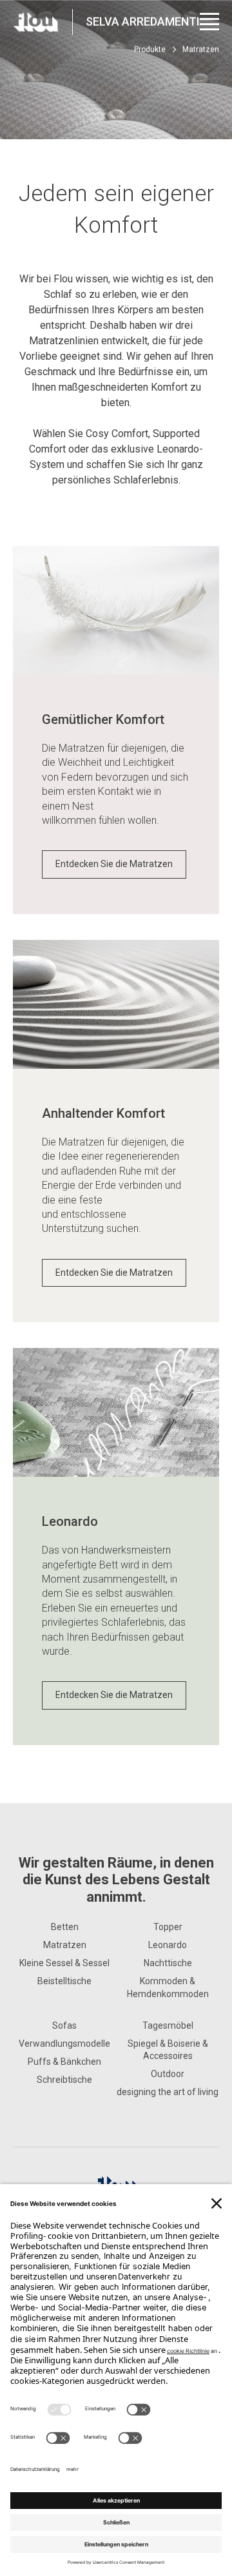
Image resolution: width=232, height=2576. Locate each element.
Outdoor (168, 2074)
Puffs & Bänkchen (64, 2062)
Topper (168, 1927)
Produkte (150, 50)
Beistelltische (64, 1981)
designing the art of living (168, 2092)
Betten (65, 1927)
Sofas (64, 2025)
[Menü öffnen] (209, 22)
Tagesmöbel (168, 2025)
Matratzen (65, 1945)
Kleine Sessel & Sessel (64, 1963)
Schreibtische (64, 2080)
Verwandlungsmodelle (64, 2044)
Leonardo (168, 1945)
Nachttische (168, 1963)
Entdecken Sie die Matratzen (114, 864)
